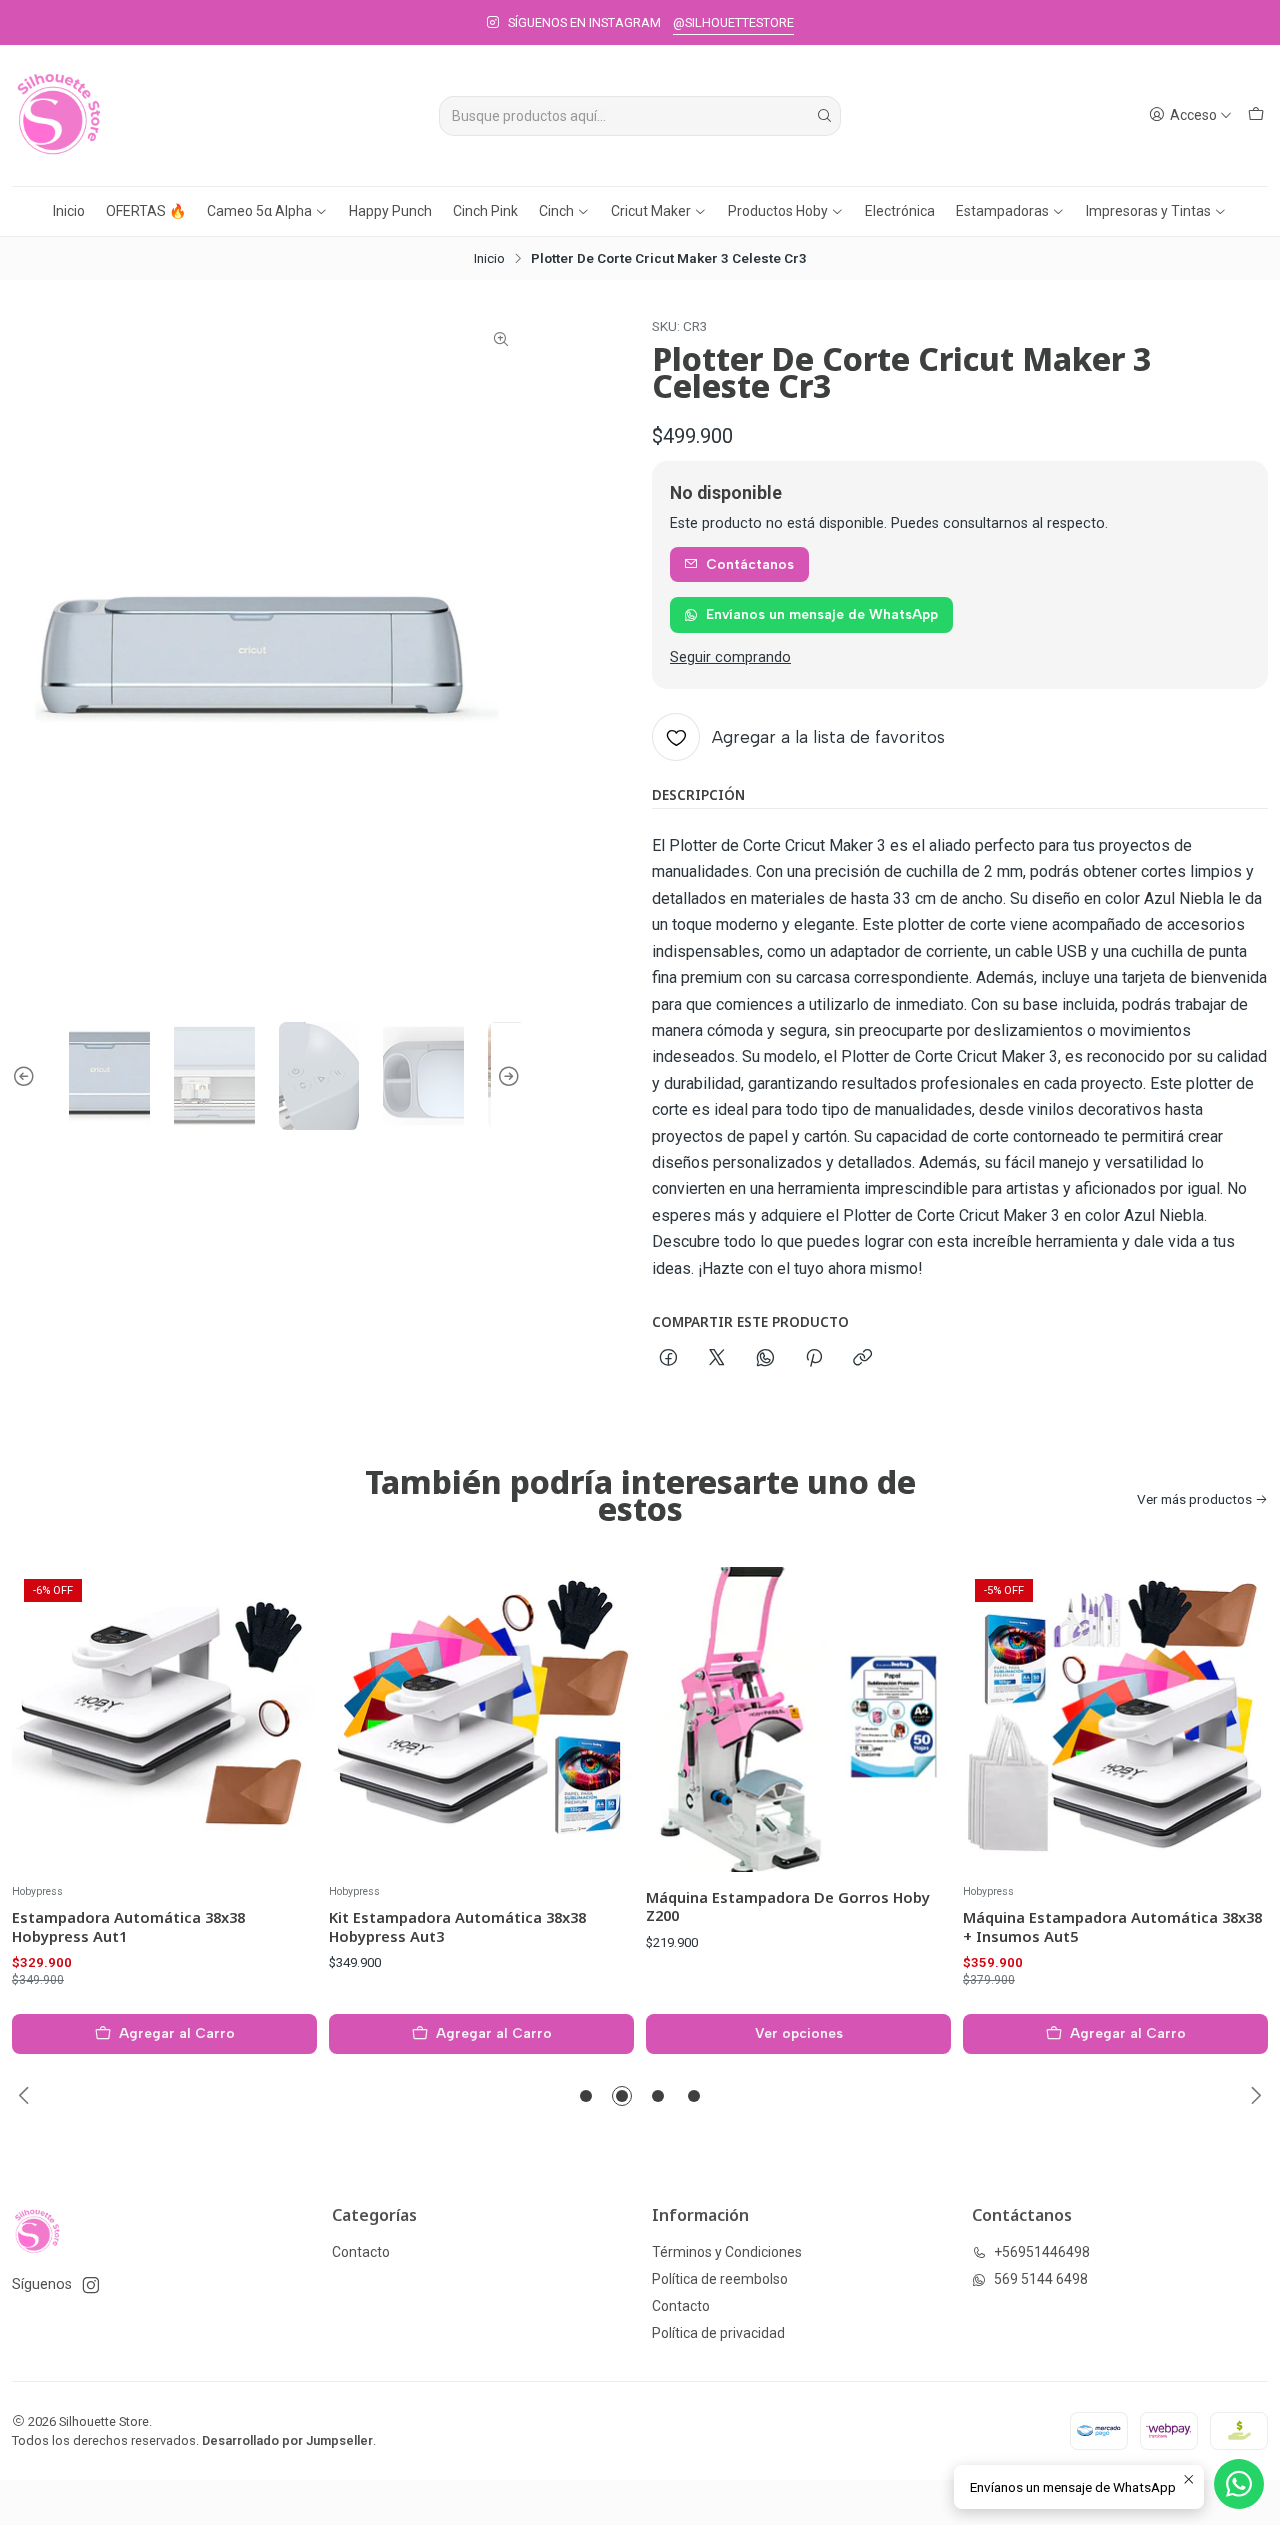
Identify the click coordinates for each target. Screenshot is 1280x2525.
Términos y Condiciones (727, 2252)
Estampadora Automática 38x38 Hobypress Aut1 (128, 1926)
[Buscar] (824, 116)
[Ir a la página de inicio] (58, 115)
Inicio (69, 211)
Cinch (556, 211)
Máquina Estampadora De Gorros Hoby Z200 (788, 1906)
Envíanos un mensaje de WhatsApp (822, 614)
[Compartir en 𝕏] (717, 1359)
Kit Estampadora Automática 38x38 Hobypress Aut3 (457, 1926)
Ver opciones (799, 2033)
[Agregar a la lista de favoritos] (281, 1719)
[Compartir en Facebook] (668, 1359)
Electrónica (900, 211)
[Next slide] (506, 1076)
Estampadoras (1002, 211)
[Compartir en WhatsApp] (765, 1359)
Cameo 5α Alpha (259, 211)
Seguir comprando (730, 658)
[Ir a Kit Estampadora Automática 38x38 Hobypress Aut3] (481, 1719)
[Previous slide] (27, 1076)
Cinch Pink (485, 211)
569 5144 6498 (1041, 2279)
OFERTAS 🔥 (146, 211)
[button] (586, 2096)
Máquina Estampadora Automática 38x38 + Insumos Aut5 (1112, 1926)
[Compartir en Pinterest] (814, 1359)
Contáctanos (750, 564)
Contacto (361, 2252)
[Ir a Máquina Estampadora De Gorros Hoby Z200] (798, 1719)
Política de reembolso (720, 2279)
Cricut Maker (651, 211)
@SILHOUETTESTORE (733, 22)
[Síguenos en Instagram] (91, 2285)
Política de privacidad (718, 2333)
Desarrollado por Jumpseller (287, 2440)
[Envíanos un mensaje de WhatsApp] (1239, 2484)
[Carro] (1256, 115)
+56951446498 (1042, 2252)
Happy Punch (390, 211)
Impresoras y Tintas (1148, 211)
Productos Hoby (778, 211)
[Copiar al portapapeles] (862, 1359)
